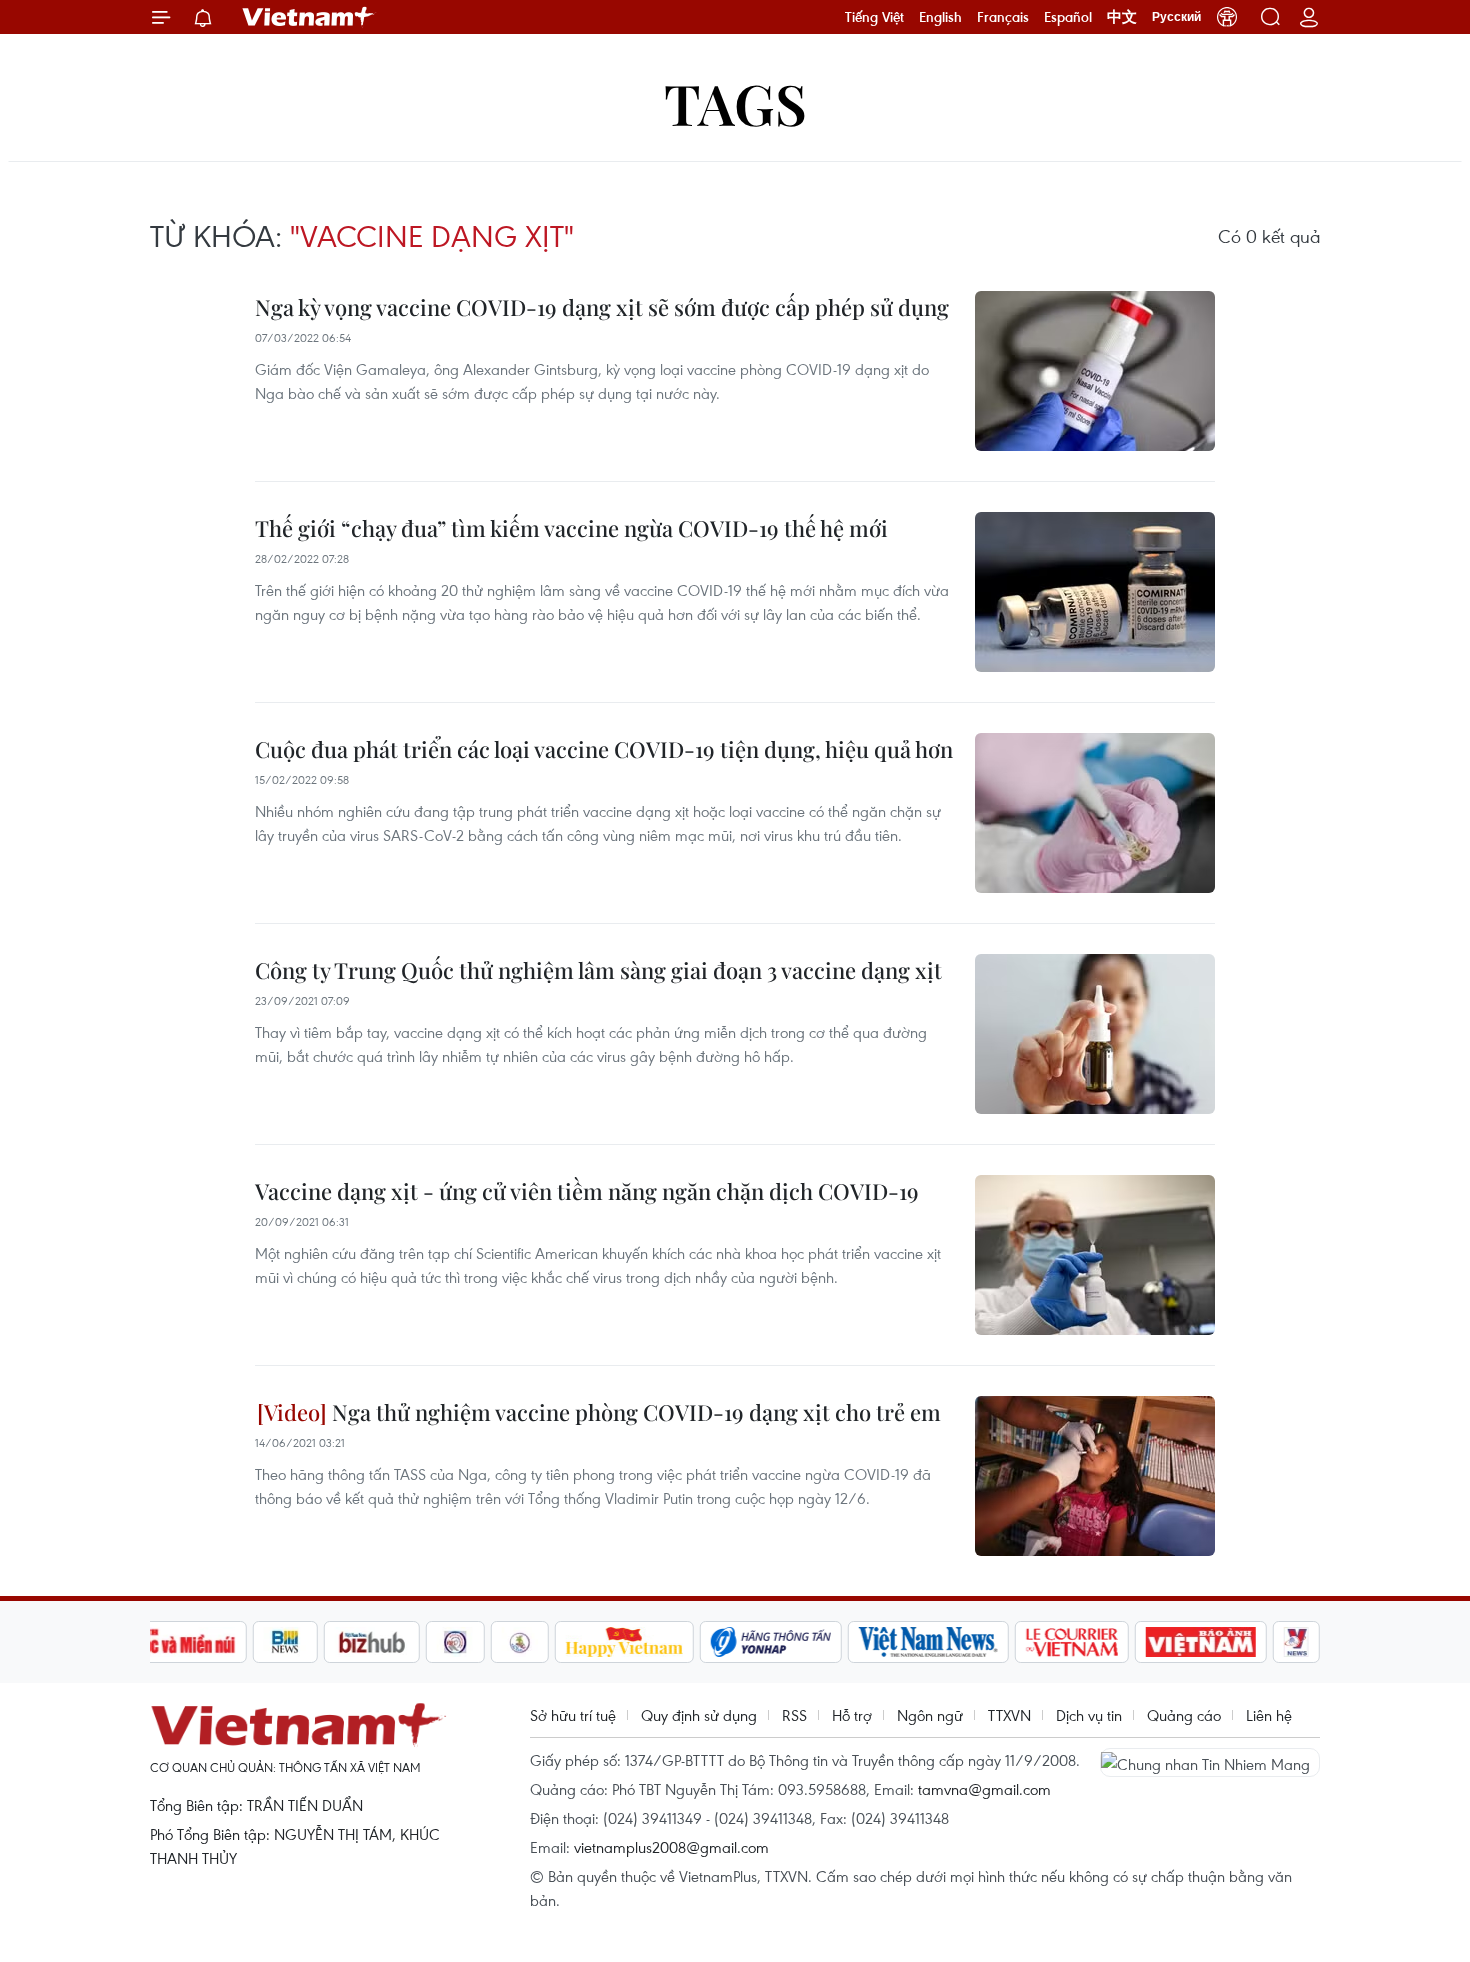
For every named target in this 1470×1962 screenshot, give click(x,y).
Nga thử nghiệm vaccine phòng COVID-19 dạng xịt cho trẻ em (634, 1412)
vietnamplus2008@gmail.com (671, 1847)
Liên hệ (1269, 1715)
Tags (735, 102)
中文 (1122, 17)
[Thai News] (520, 1642)
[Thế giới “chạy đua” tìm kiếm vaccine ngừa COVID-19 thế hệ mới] (1095, 592)
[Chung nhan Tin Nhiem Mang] (1210, 1762)
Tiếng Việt (874, 17)
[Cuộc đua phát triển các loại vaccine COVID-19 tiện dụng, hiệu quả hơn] (1095, 813)
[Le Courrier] (1072, 1642)
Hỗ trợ (852, 1715)
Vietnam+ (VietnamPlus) (309, 17)
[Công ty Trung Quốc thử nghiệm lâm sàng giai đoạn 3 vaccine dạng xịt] (1095, 1034)
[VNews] (1296, 1642)
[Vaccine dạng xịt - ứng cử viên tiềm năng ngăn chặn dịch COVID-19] (1095, 1255)
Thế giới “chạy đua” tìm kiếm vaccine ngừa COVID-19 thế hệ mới (571, 528)
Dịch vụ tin (1089, 1715)
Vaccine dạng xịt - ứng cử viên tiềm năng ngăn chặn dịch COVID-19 (587, 1191)
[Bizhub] (372, 1642)
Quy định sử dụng (699, 1715)
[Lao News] (456, 1642)
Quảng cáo (1184, 1715)
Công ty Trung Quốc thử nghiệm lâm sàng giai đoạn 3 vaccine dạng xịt (598, 970)
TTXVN (1009, 1715)
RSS (794, 1715)
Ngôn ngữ (930, 1715)
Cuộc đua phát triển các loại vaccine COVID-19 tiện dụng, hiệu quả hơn (604, 749)
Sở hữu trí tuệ (573, 1715)
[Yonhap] (771, 1642)
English (940, 17)
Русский (1176, 17)
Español (1068, 17)
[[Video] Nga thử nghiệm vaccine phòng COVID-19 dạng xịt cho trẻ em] (1095, 1476)
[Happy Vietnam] (624, 1642)
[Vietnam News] (928, 1642)
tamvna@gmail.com (984, 1789)
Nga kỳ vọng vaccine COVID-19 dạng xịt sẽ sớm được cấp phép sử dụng (602, 307)
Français (1003, 17)
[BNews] (285, 1642)
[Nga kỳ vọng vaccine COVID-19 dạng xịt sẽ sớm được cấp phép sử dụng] (1095, 371)
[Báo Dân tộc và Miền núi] (174, 1642)
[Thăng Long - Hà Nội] (1227, 17)
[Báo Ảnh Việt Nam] (1201, 1642)
